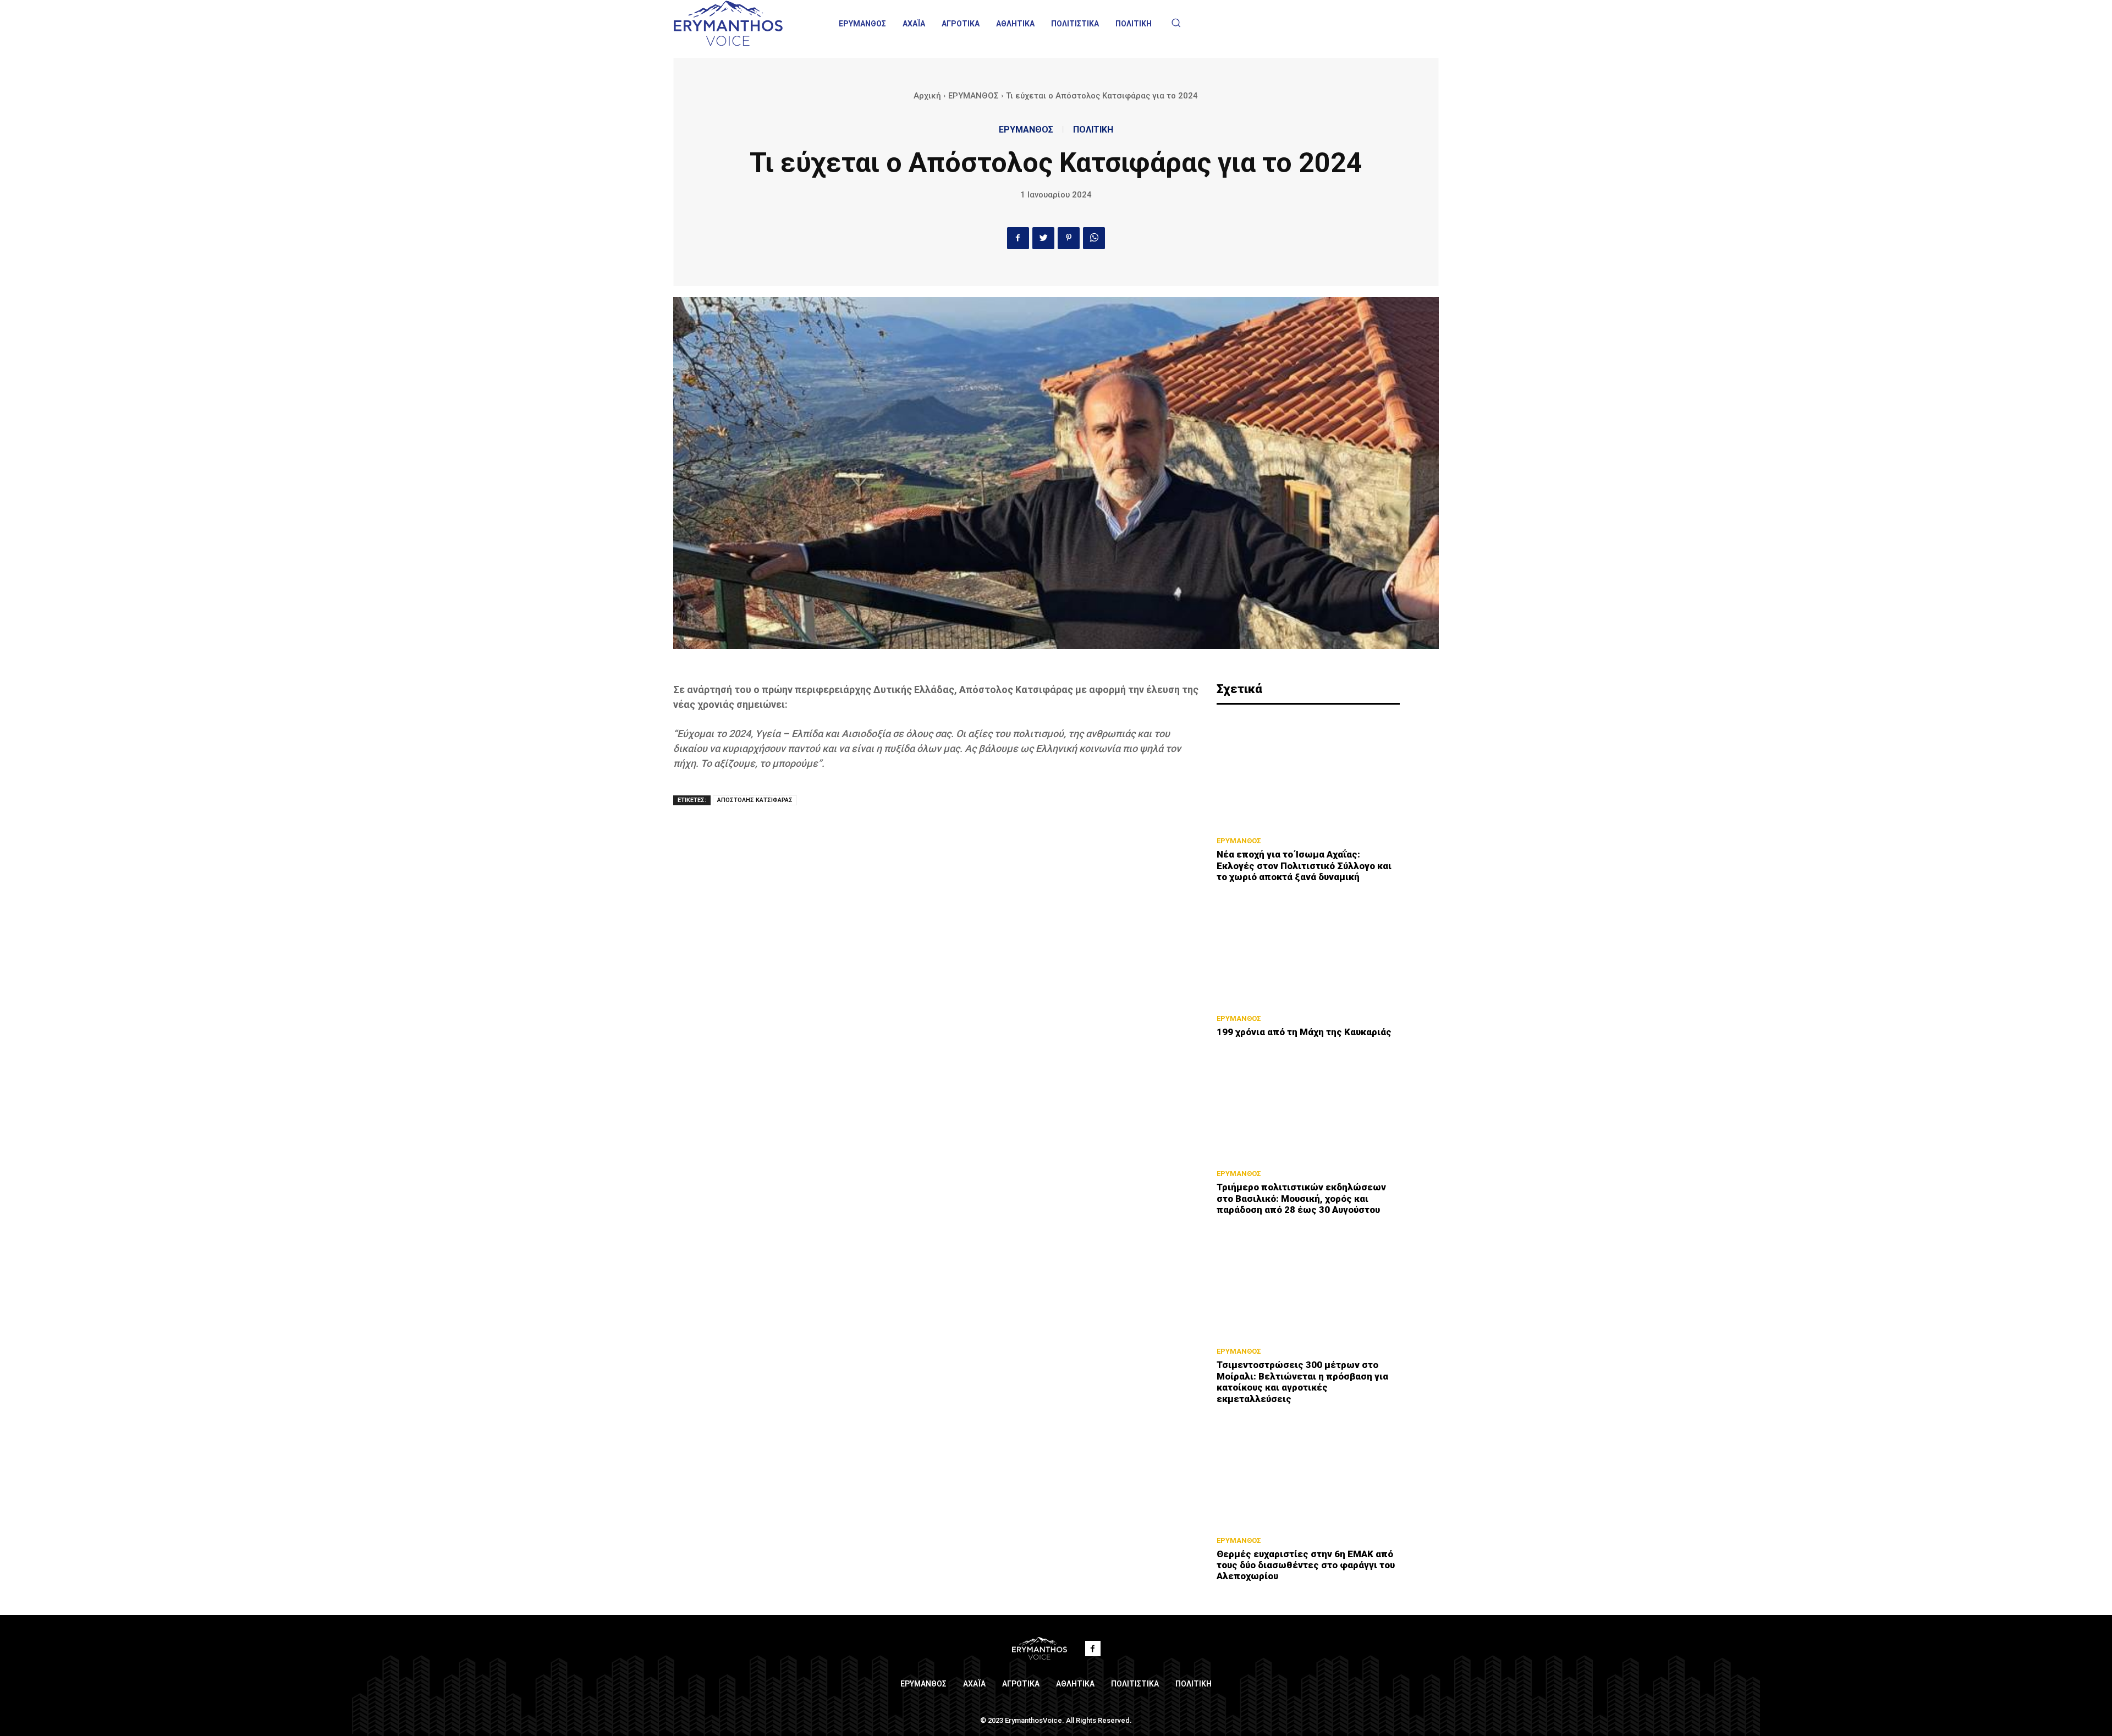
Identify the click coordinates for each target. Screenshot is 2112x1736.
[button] (1176, 23)
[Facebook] (1018, 238)
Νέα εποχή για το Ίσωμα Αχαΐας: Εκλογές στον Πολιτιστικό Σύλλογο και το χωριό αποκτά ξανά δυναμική (1304, 866)
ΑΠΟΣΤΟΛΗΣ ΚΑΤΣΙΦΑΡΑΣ (755, 800)
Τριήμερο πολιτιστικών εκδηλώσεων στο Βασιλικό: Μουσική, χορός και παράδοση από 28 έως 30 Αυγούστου (1301, 1198)
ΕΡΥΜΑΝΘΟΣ (974, 96)
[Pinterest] (1069, 238)
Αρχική (927, 96)
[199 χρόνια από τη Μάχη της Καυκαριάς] (1308, 951)
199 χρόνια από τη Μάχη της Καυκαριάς (1304, 1032)
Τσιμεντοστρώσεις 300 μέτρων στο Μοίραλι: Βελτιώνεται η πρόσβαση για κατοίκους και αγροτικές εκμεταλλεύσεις (1302, 1381)
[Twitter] (1043, 238)
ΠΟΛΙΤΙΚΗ (1093, 130)
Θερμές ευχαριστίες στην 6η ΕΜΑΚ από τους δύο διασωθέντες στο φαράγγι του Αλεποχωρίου (1306, 1565)
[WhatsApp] (1094, 238)
